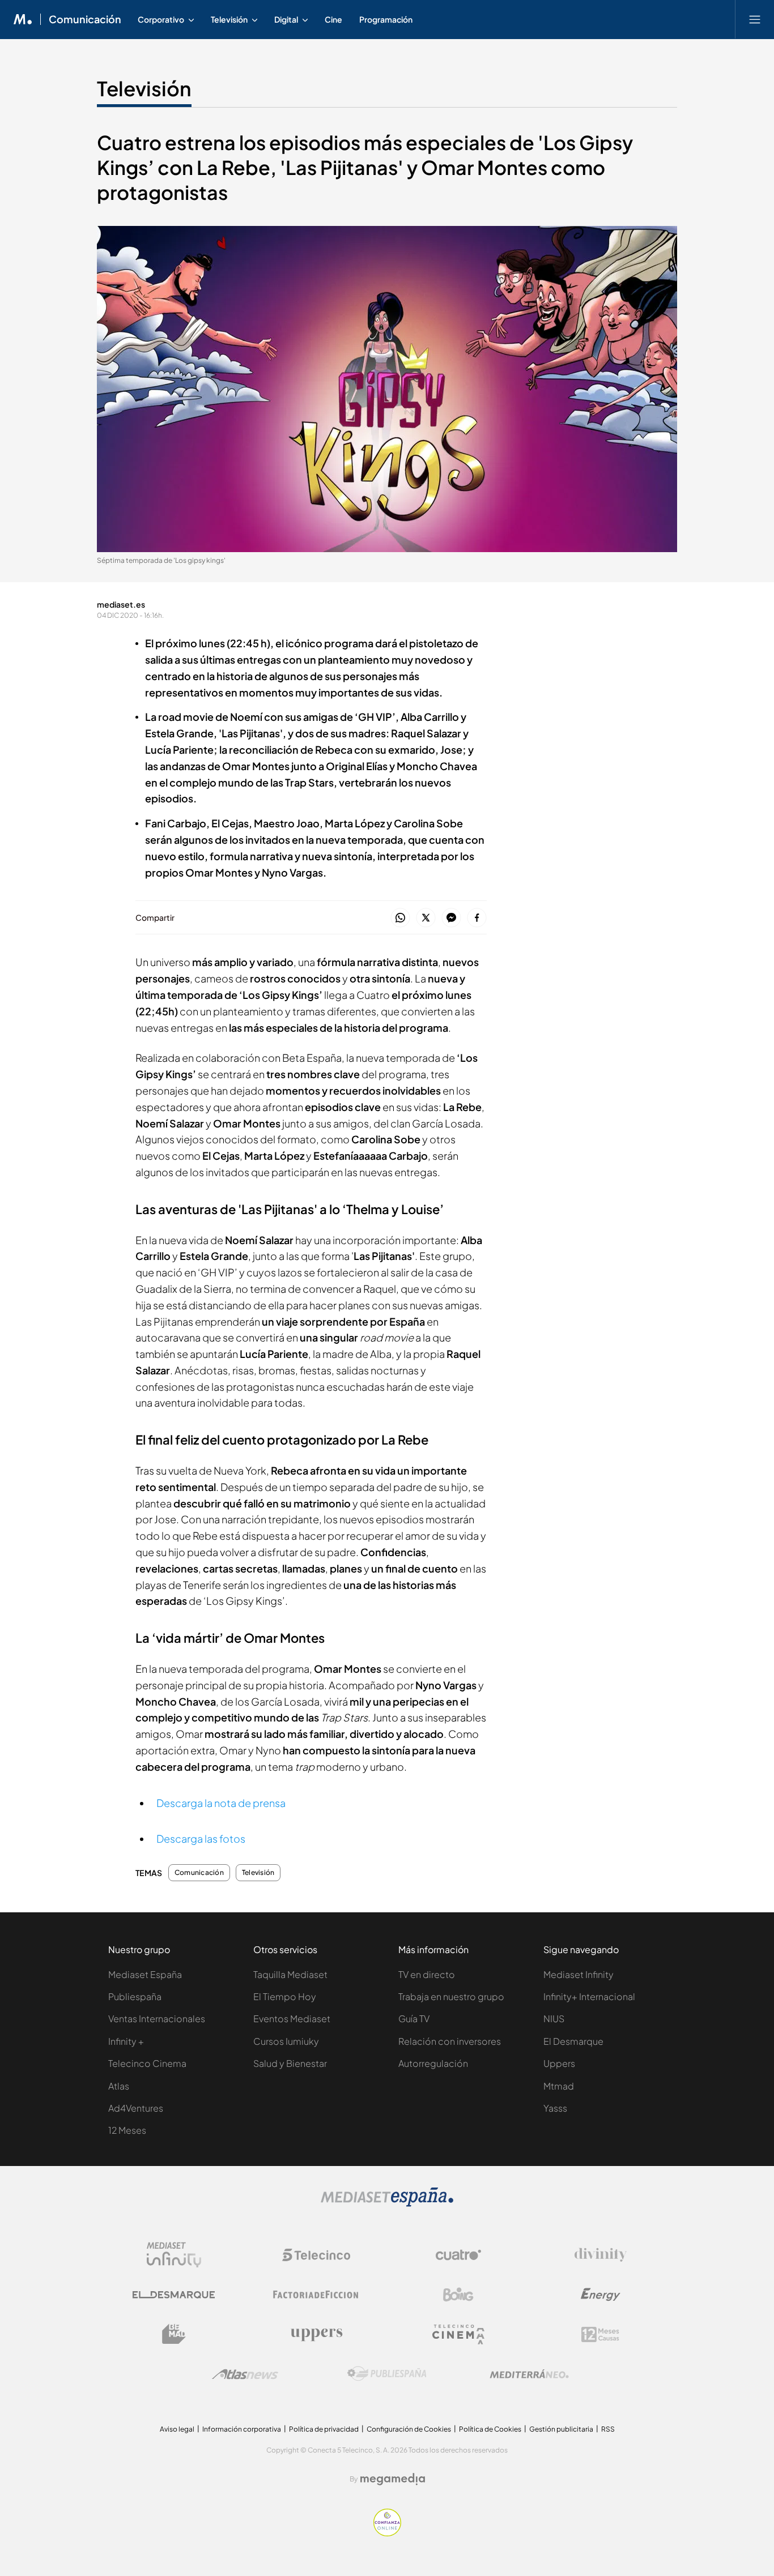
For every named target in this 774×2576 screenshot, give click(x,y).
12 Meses (127, 2130)
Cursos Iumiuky (286, 2041)
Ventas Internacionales (157, 2018)
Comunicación (85, 19)
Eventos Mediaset (292, 2018)
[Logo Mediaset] (387, 2204)
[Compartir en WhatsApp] (400, 918)
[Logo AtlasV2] (245, 2374)
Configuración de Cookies (409, 2429)
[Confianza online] (387, 2533)
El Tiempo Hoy (285, 1996)
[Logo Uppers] (316, 2334)
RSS (608, 2429)
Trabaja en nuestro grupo (451, 1996)
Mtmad (559, 2086)
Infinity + (126, 2041)
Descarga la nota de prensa (221, 1803)
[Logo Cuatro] (458, 2255)
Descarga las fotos (201, 1838)
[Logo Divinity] (601, 2255)
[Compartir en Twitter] (426, 918)
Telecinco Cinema (147, 2063)
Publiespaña (135, 1996)
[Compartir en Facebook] (477, 918)
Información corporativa (242, 2429)
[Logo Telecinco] (316, 2255)
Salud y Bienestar (290, 2063)
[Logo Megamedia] (393, 2479)
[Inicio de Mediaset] (23, 19)
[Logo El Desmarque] (174, 2295)
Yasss (555, 2108)
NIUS (554, 2018)
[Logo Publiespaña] (387, 2374)
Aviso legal (177, 2429)
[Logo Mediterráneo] (529, 2374)
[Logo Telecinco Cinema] (458, 2334)
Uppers (559, 2063)
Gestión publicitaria (561, 2429)
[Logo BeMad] (174, 2334)
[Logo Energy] (601, 2295)
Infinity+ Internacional (589, 1996)
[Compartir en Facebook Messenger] (451, 918)
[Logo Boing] (458, 2295)
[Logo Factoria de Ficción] (316, 2295)
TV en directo (427, 1974)
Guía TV (414, 2018)
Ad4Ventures (136, 2108)
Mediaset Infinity (579, 1974)
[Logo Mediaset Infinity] (174, 2255)
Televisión (144, 88)
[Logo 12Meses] (600, 2334)
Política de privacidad (324, 2429)
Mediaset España (145, 1974)
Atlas (119, 2086)
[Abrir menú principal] (755, 19)
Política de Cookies (490, 2429)
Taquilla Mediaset (290, 1974)
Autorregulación (433, 2063)
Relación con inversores (450, 2041)
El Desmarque (573, 2041)
